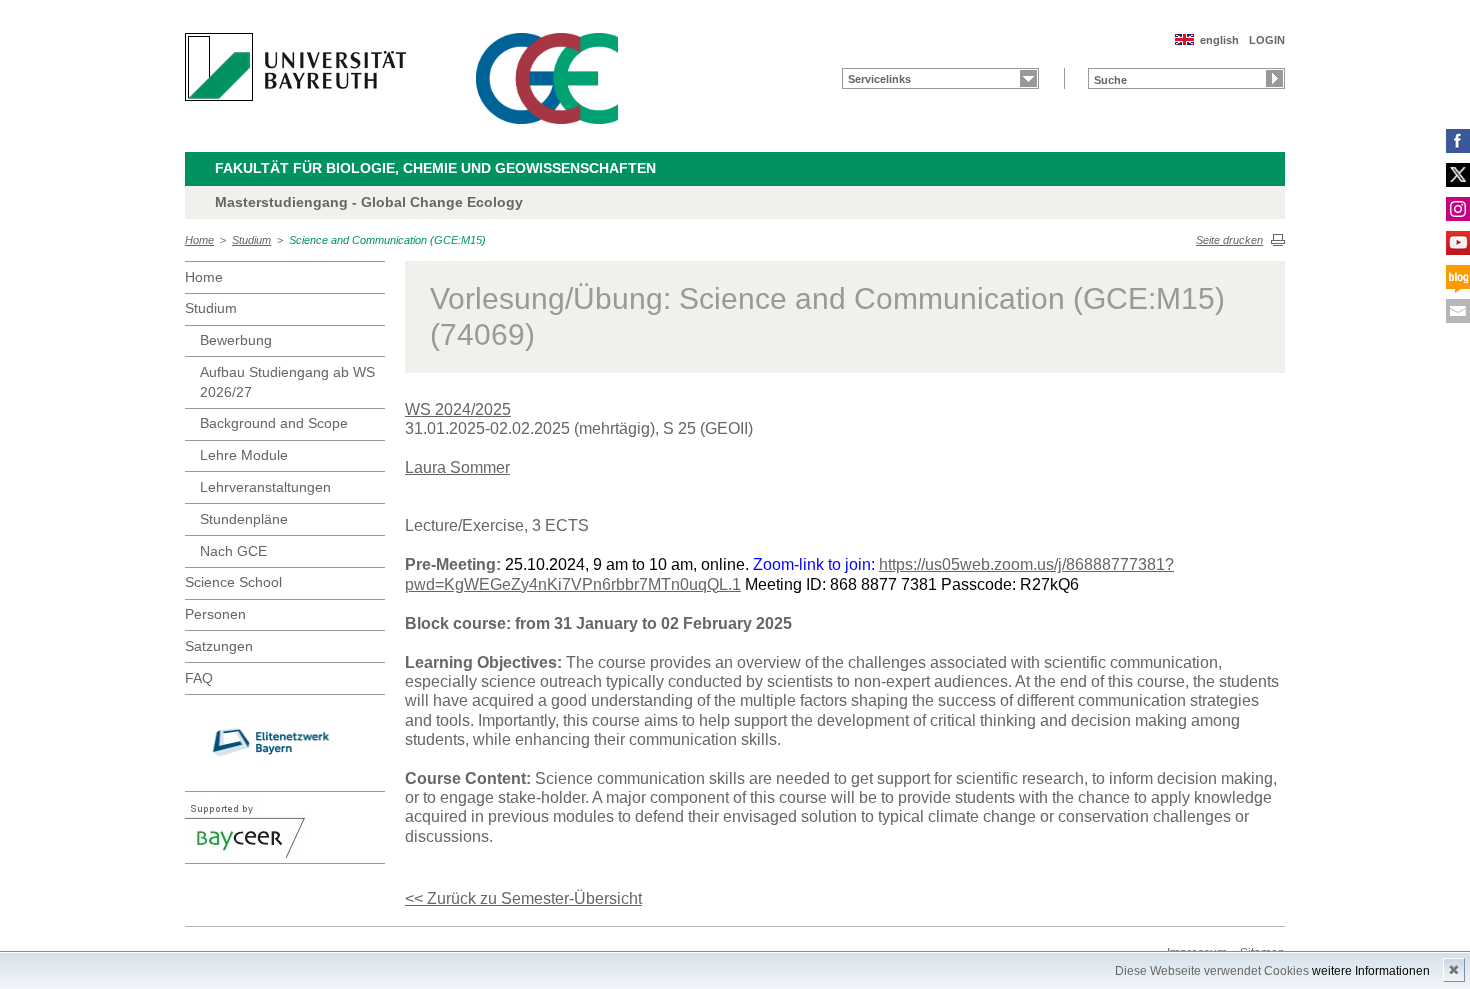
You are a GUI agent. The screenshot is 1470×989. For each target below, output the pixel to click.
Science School (233, 582)
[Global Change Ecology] (547, 78)
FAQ (199, 678)
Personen (215, 614)
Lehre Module (244, 455)
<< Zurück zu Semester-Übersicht (523, 898)
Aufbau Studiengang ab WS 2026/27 (287, 382)
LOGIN (1267, 40)
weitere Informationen (1371, 971)
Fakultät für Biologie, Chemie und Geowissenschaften (435, 168)
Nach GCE (233, 551)
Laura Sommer (457, 467)
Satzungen (219, 646)
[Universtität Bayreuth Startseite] (295, 67)
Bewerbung (236, 340)
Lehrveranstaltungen (265, 487)
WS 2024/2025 (458, 409)
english (1219, 40)
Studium (251, 240)
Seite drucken (1229, 240)
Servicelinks (879, 79)
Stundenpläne (244, 519)
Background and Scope (274, 423)
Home (199, 240)
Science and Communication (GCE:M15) (387, 240)
